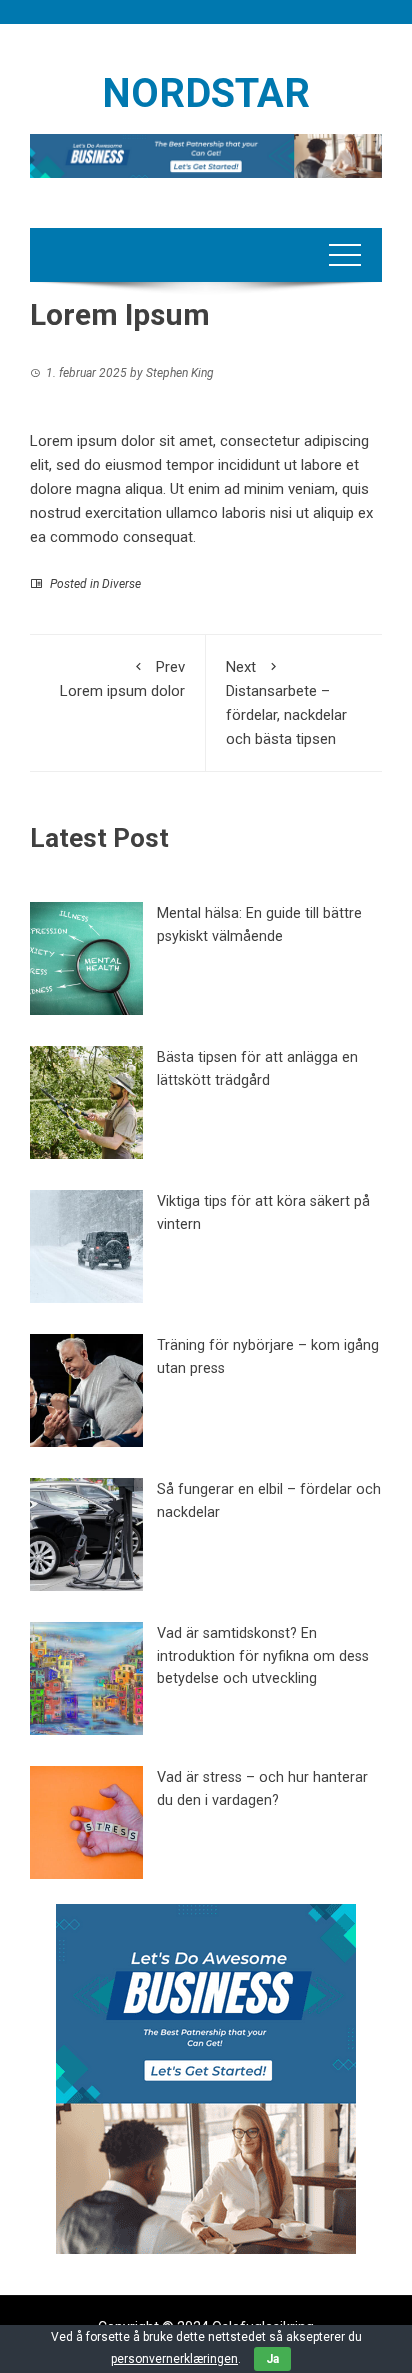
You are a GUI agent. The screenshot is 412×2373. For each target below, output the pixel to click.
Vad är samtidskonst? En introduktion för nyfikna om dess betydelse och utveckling (263, 1656)
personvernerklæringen (174, 2359)
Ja (272, 2359)
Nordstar (206, 93)
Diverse (121, 584)
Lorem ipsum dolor (122, 679)
